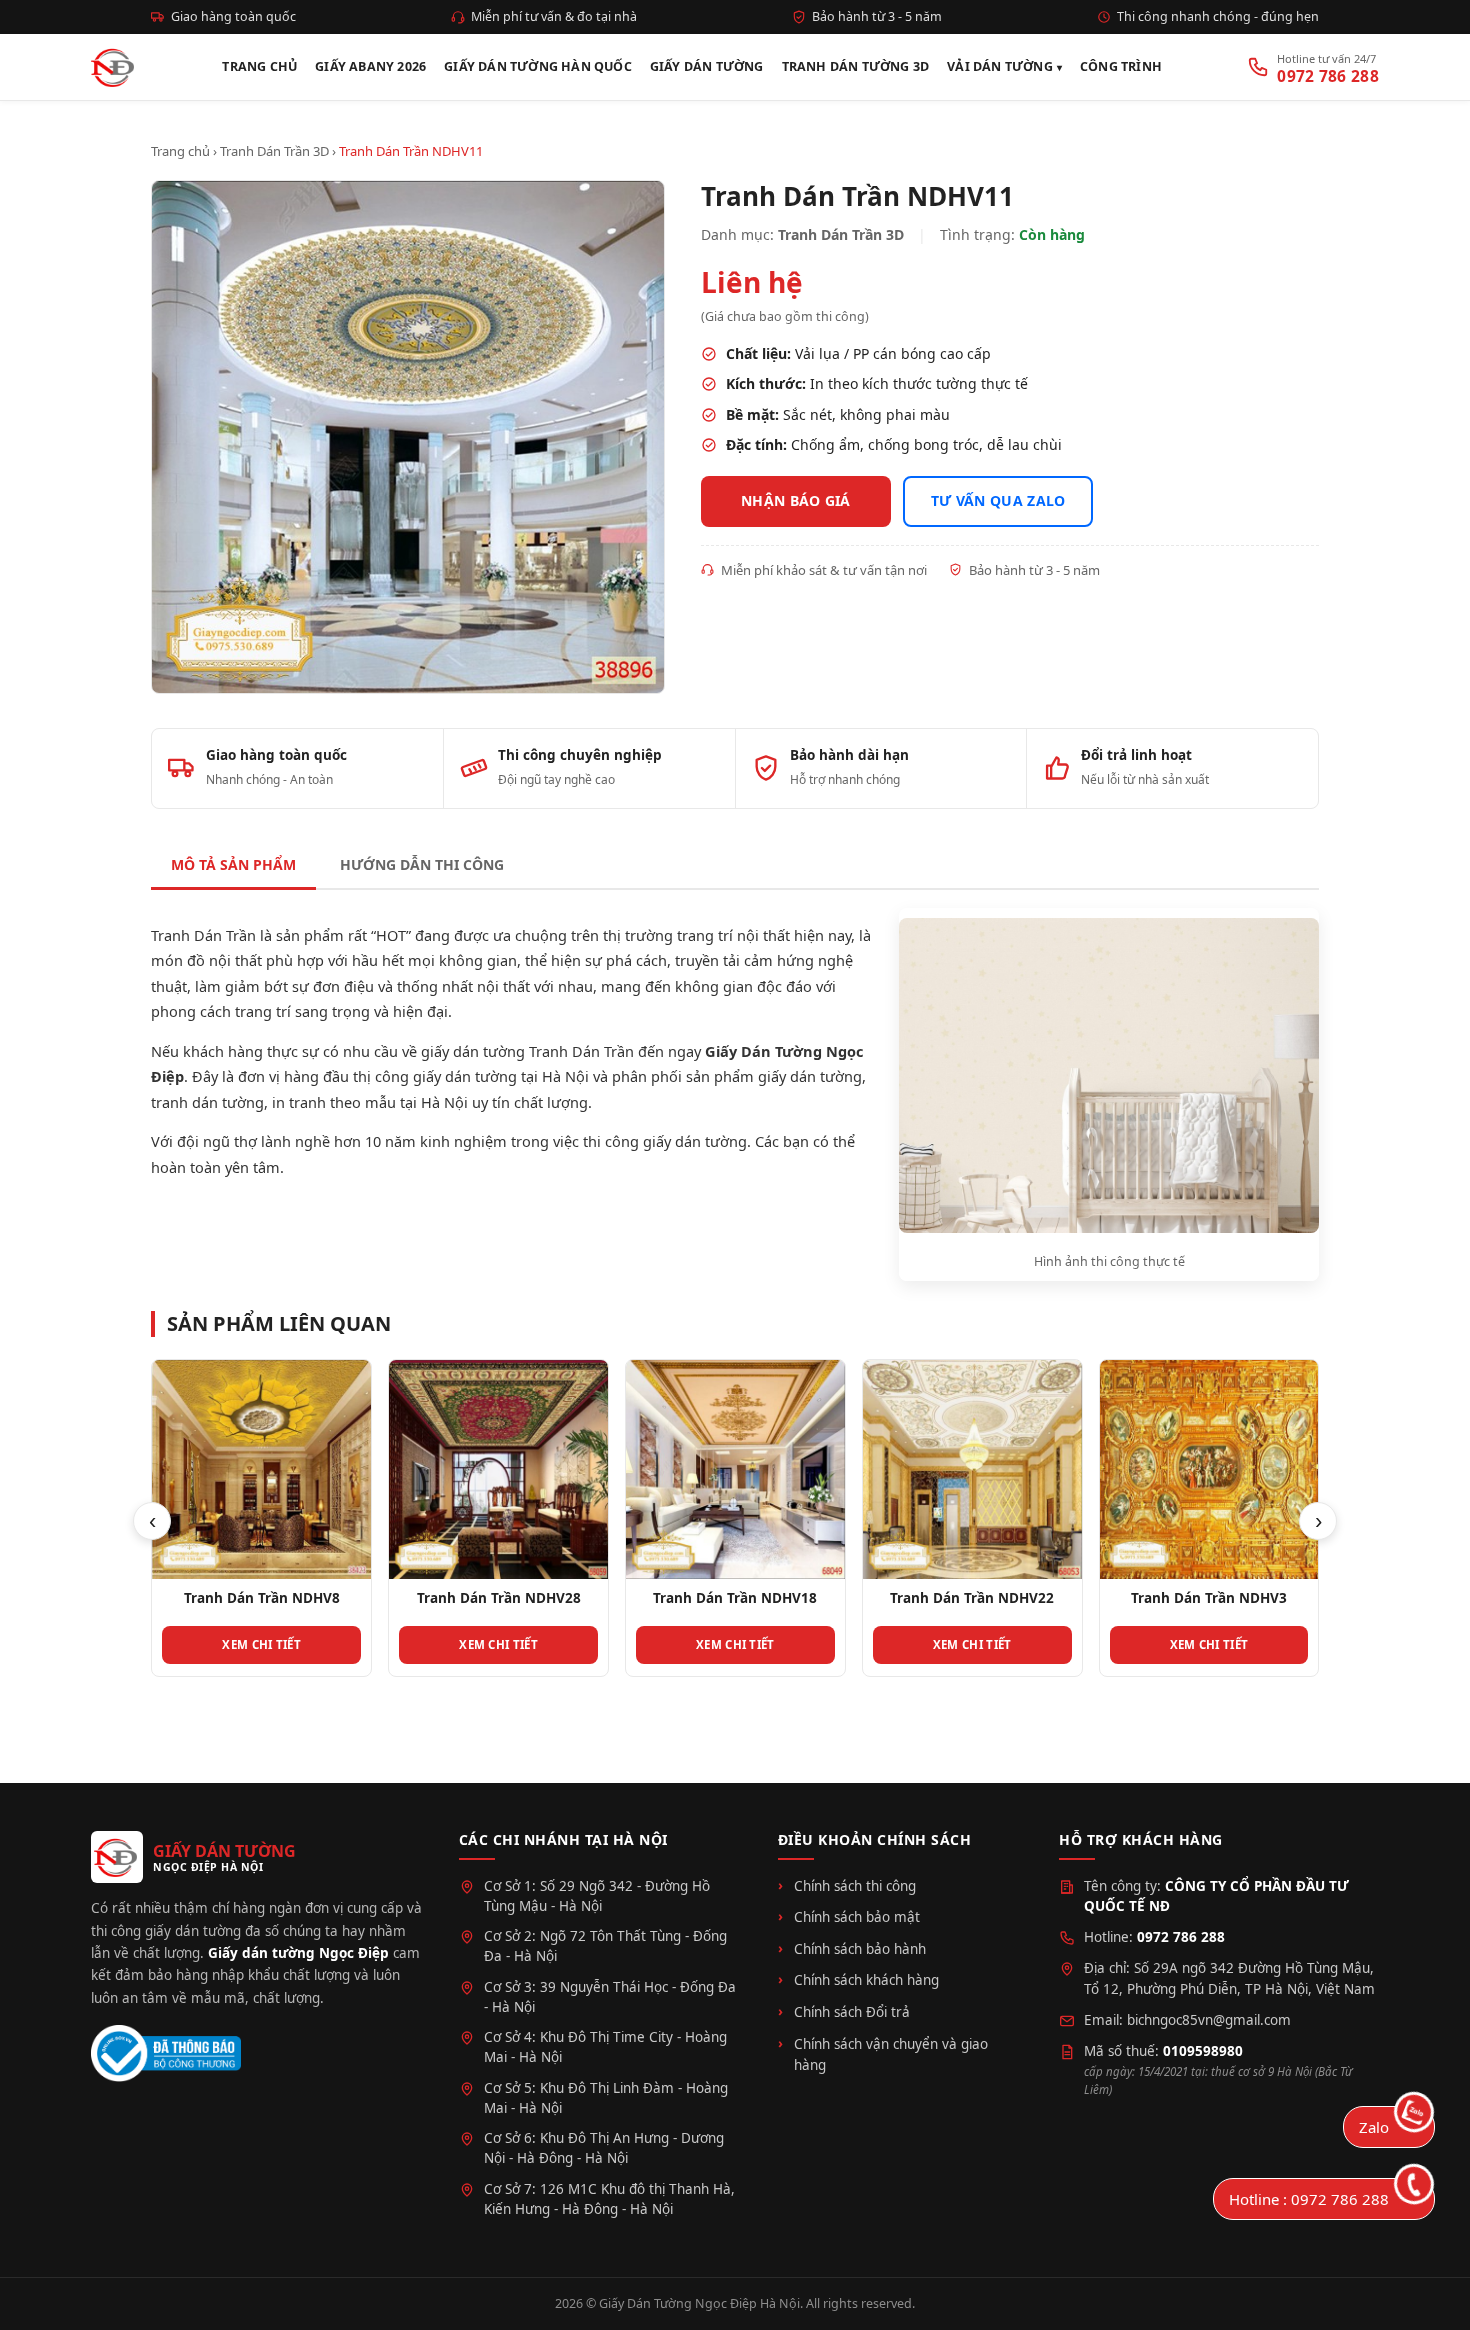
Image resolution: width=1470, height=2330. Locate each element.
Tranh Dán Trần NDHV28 (499, 1598)
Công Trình (1121, 66)
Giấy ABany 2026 (370, 66)
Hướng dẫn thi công (422, 864)
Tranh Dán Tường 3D (856, 66)
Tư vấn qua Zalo (998, 500)
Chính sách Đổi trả (852, 2012)
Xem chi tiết (261, 1644)
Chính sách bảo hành (860, 1949)
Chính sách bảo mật (857, 1917)
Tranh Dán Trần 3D (274, 151)
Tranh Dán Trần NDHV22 (972, 1598)
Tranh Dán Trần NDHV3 (1209, 1598)
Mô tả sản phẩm (233, 864)
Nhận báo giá (796, 500)
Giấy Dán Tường (707, 66)
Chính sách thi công (855, 1886)
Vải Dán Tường (1000, 66)
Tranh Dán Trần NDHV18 (735, 1598)
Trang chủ (180, 151)
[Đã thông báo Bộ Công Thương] (166, 2053)
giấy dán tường (810, 1076)
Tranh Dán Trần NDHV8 (262, 1598)
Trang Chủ (259, 66)
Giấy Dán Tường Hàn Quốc (538, 66)
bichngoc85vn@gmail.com (1209, 2020)
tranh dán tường (207, 1102)
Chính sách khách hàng (866, 1980)
